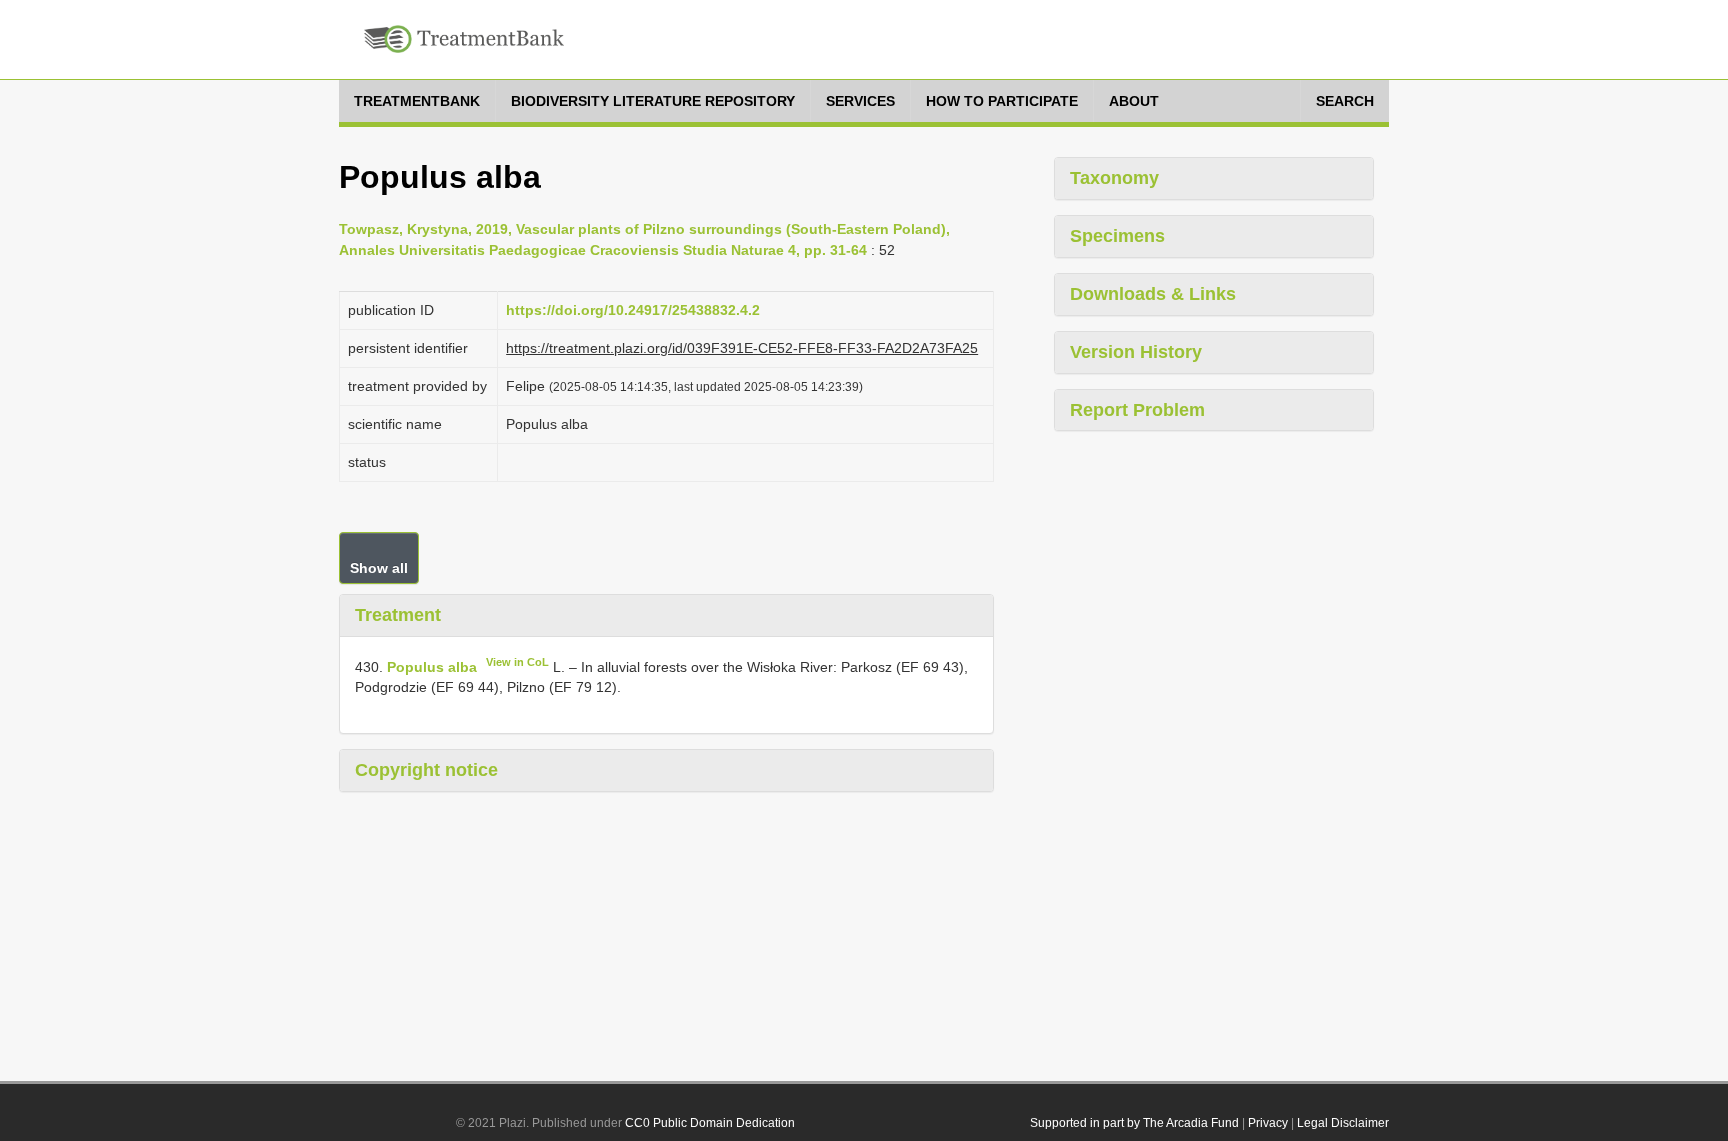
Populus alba (432, 666)
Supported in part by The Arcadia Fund (1134, 1123)
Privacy (1268, 1123)
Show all (379, 568)
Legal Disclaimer (1343, 1123)
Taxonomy (1114, 178)
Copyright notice (426, 770)
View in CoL (517, 662)
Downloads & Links (1153, 294)
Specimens (1117, 236)
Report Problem (1137, 410)
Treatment (398, 615)
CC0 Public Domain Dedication (710, 1123)
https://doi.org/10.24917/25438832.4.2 (633, 310)
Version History (1136, 352)
